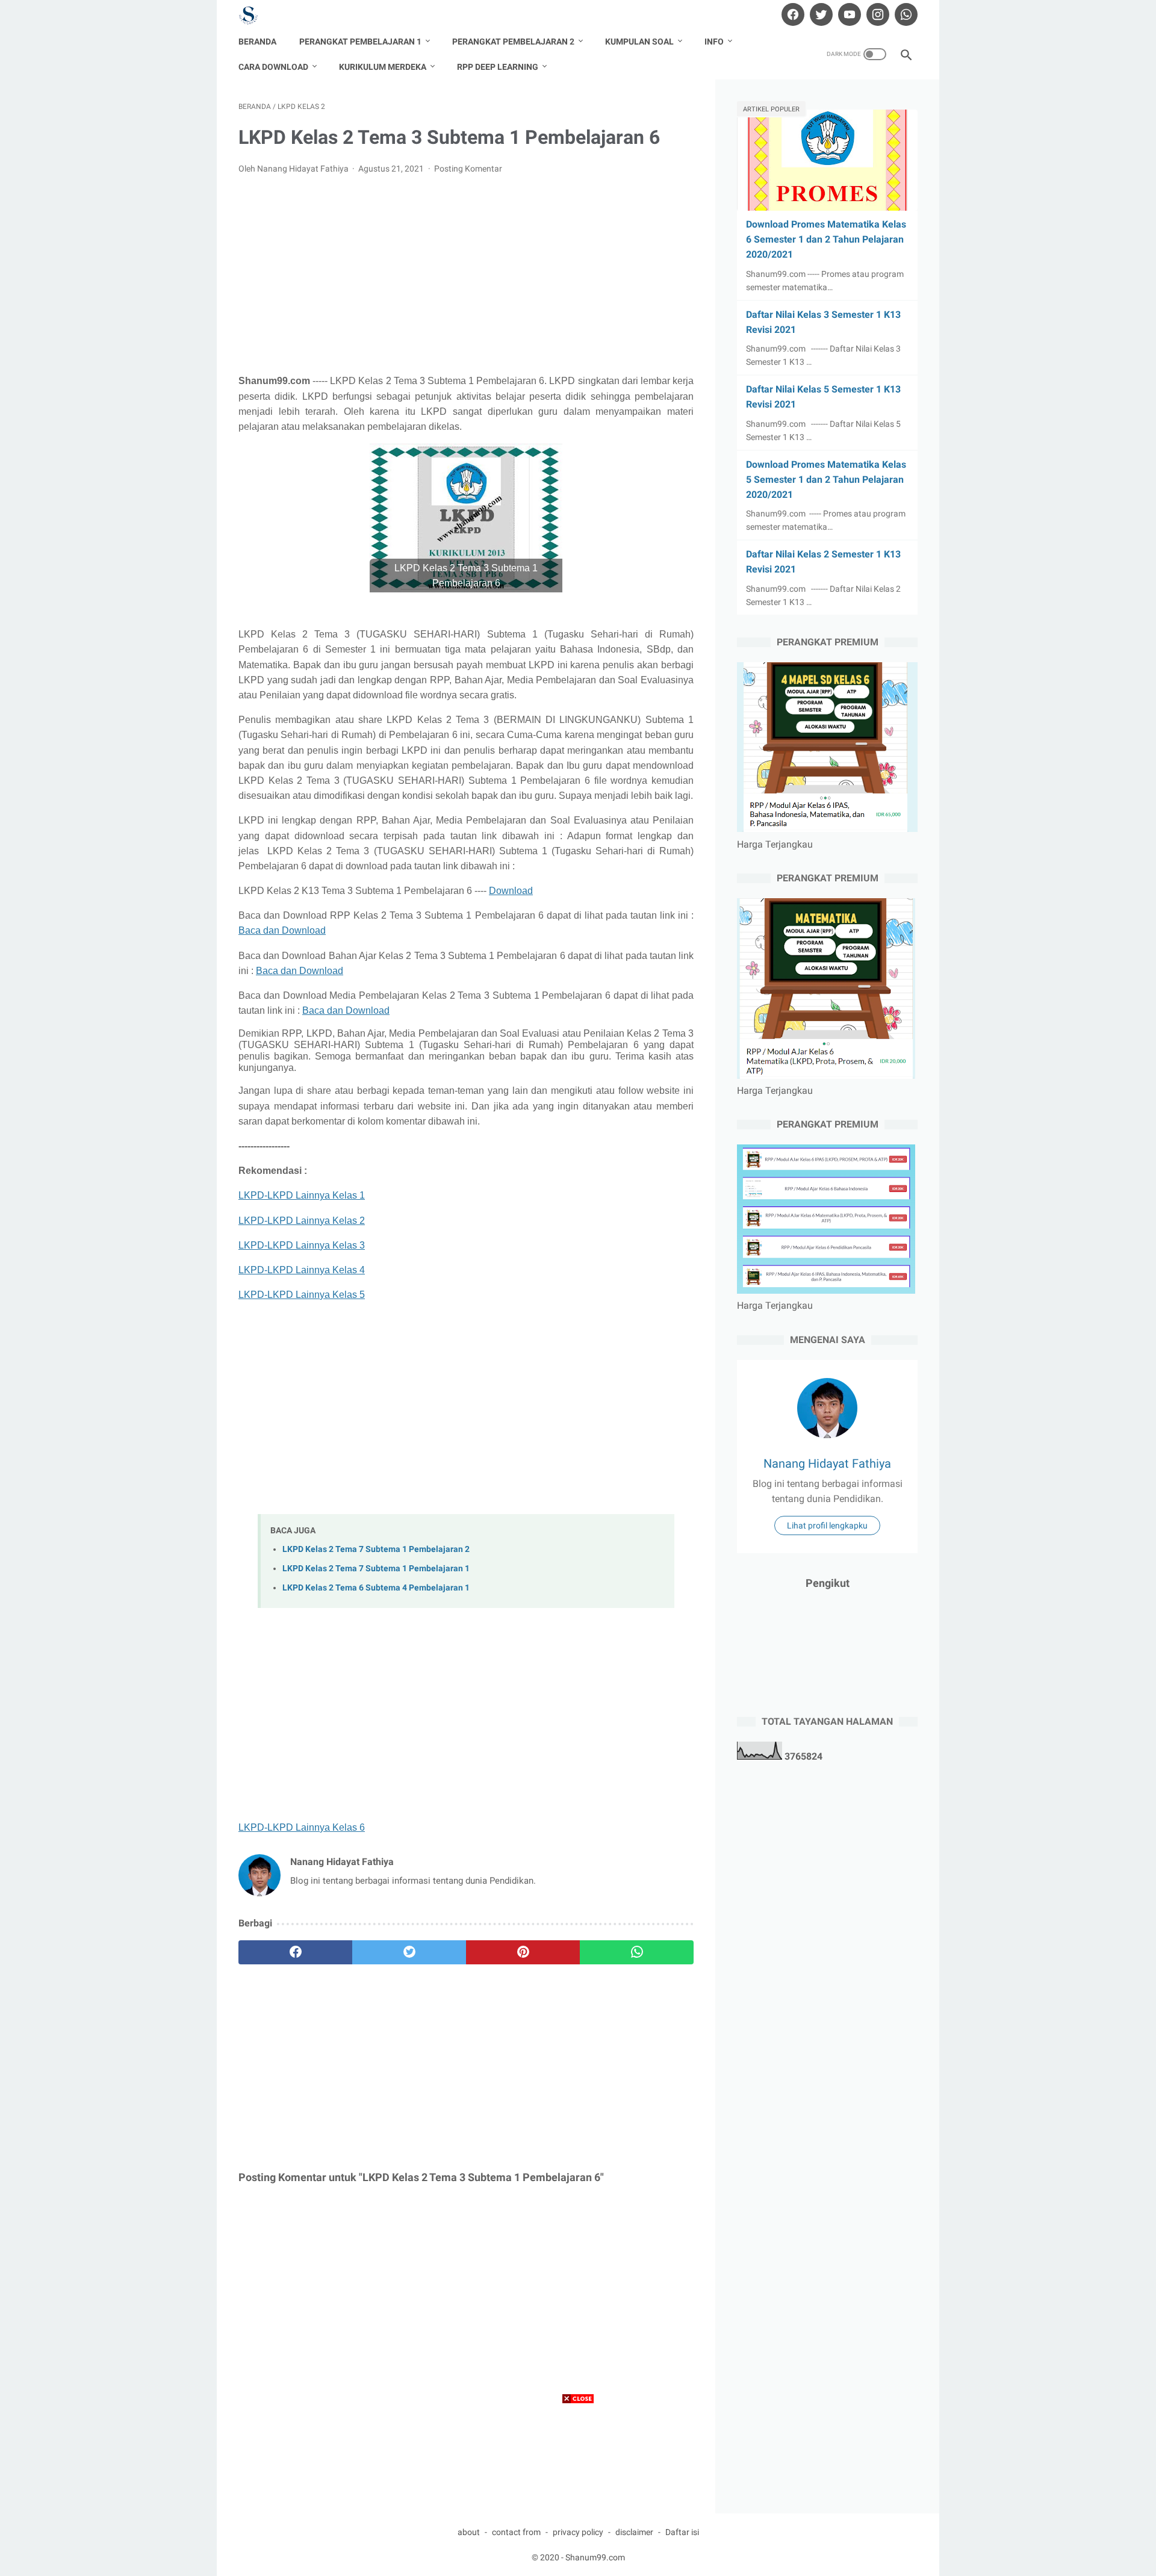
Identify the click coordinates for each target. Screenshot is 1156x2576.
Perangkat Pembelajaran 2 (513, 42)
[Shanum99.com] (256, 15)
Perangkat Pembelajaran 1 (360, 42)
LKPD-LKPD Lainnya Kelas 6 (302, 1827)
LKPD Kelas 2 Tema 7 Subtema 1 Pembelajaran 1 (376, 1569)
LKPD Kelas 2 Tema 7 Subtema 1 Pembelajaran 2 (376, 1549)
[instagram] (876, 14)
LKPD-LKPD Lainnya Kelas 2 (302, 1221)
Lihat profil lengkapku (827, 1525)
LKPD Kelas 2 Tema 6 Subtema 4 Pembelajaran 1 (376, 1588)
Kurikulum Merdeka (383, 67)
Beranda (257, 42)
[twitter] (820, 14)
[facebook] (791, 14)
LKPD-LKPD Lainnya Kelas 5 (302, 1295)
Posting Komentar (468, 169)
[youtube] (848, 14)
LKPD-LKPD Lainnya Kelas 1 (302, 1195)
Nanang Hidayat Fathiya (827, 1463)
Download (511, 891)
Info (714, 42)
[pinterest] (523, 1952)
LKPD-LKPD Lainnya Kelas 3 (302, 1245)
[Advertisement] (466, 275)
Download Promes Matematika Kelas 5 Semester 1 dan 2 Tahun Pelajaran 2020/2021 (826, 480)
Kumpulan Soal (639, 42)
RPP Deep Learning (498, 67)
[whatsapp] (905, 14)
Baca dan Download (282, 930)
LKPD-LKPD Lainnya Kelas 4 (302, 1270)
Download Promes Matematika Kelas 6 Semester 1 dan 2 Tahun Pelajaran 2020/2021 (826, 239)
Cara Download (273, 67)
